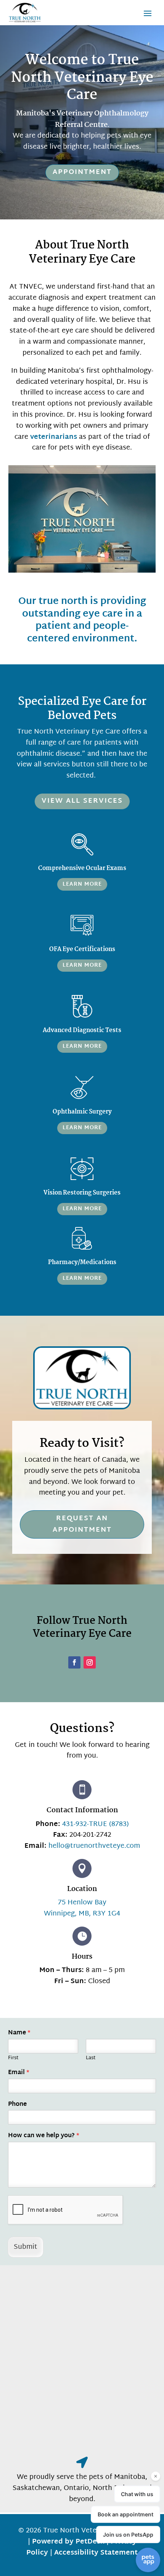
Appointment (82, 172)
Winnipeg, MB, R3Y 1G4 (82, 1914)
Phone (17, 2105)
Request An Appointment (82, 1524)
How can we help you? (44, 2136)
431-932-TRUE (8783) (96, 1824)
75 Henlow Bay (82, 1903)
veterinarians (54, 437)
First (13, 2058)
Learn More (82, 884)
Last (91, 2058)
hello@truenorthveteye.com (94, 1846)
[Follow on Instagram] (90, 1662)
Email (19, 2073)
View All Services (82, 801)
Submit (26, 2247)
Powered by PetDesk (68, 2542)
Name (19, 2033)
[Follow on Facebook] (74, 1662)
